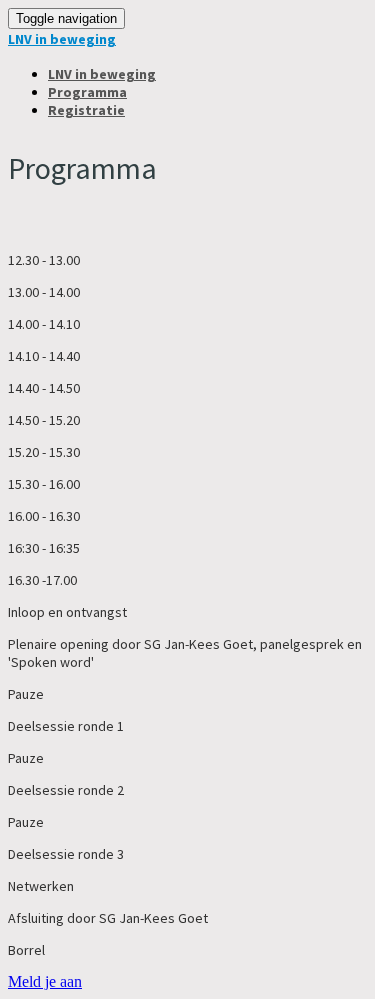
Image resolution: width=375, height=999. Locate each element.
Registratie (86, 110)
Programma (87, 92)
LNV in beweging (62, 39)
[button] (45, 981)
